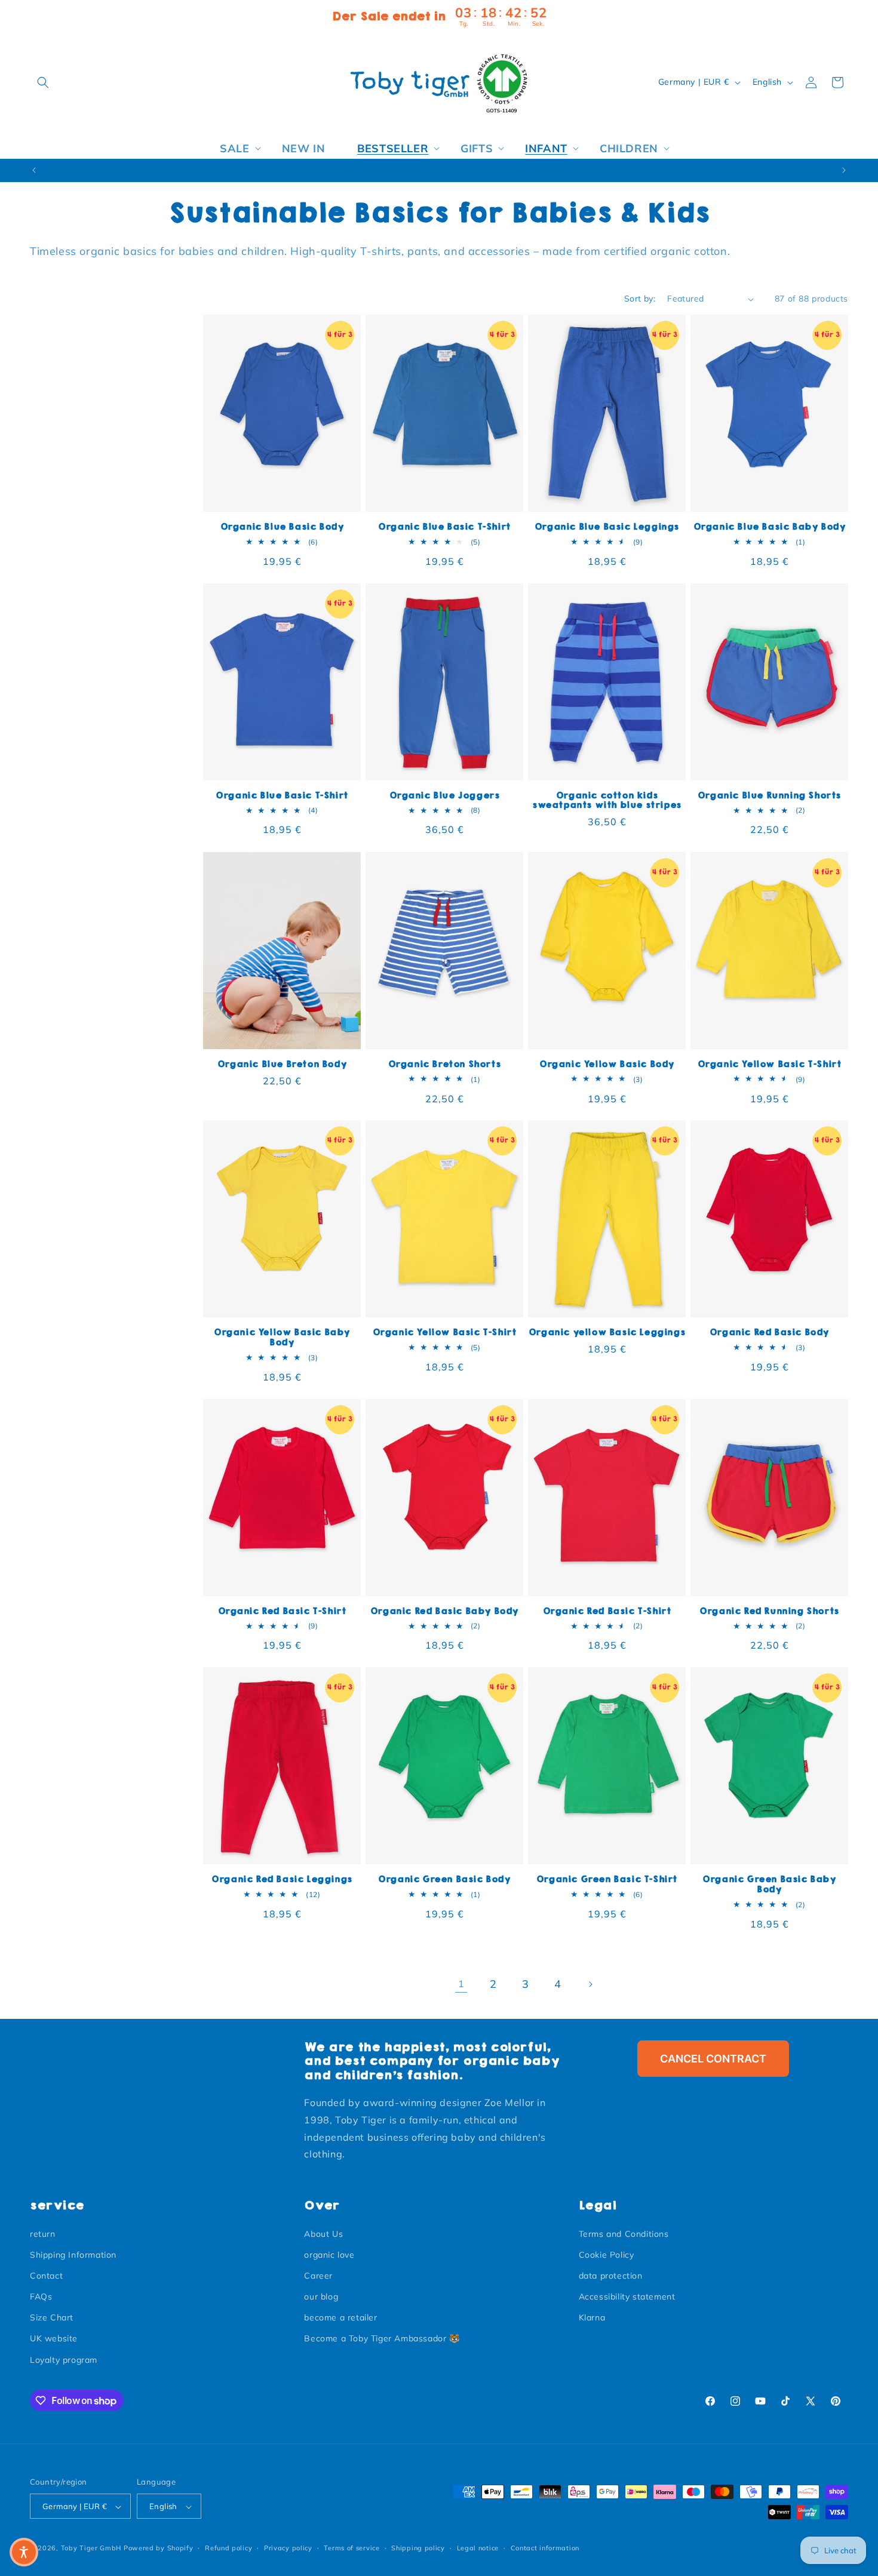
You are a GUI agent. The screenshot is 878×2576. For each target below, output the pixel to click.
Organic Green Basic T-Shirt (607, 1879)
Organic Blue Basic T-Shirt (444, 527)
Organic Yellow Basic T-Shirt (770, 1064)
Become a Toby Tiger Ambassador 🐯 (382, 2339)
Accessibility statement (627, 2297)
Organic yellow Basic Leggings (607, 1332)
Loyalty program (64, 2360)
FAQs (41, 2297)
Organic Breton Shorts (445, 1064)
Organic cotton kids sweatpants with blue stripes (607, 801)
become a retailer (340, 2318)
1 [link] (461, 1984)
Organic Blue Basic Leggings (607, 527)
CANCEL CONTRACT (713, 2059)
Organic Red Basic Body (769, 1332)
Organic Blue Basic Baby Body (770, 527)
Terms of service (351, 2548)
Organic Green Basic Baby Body (769, 1885)
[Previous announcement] (34, 170)
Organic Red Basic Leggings (282, 1879)
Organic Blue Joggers (445, 796)
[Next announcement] (844, 170)
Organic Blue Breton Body (282, 1064)
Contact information (545, 2548)
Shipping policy (418, 2548)
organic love (329, 2255)
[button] (43, 82)
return (43, 2234)
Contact (46, 2276)
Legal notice (478, 2548)
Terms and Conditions (624, 2234)
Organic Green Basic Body (444, 1879)
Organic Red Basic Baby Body (444, 1611)
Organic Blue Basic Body (282, 527)
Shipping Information (73, 2255)
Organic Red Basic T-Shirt (282, 1611)
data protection (611, 2276)
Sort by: (640, 299)
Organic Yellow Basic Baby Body (282, 1338)
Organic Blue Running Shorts (769, 796)
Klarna (592, 2318)
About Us (323, 2234)
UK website (54, 2339)
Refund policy (228, 2548)
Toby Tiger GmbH (91, 2549)
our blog (321, 2297)
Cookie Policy (607, 2255)
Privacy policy (288, 2548)
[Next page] (590, 1984)
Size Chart (52, 2318)
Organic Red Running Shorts (769, 1611)
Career (318, 2276)
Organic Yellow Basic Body (607, 1064)
